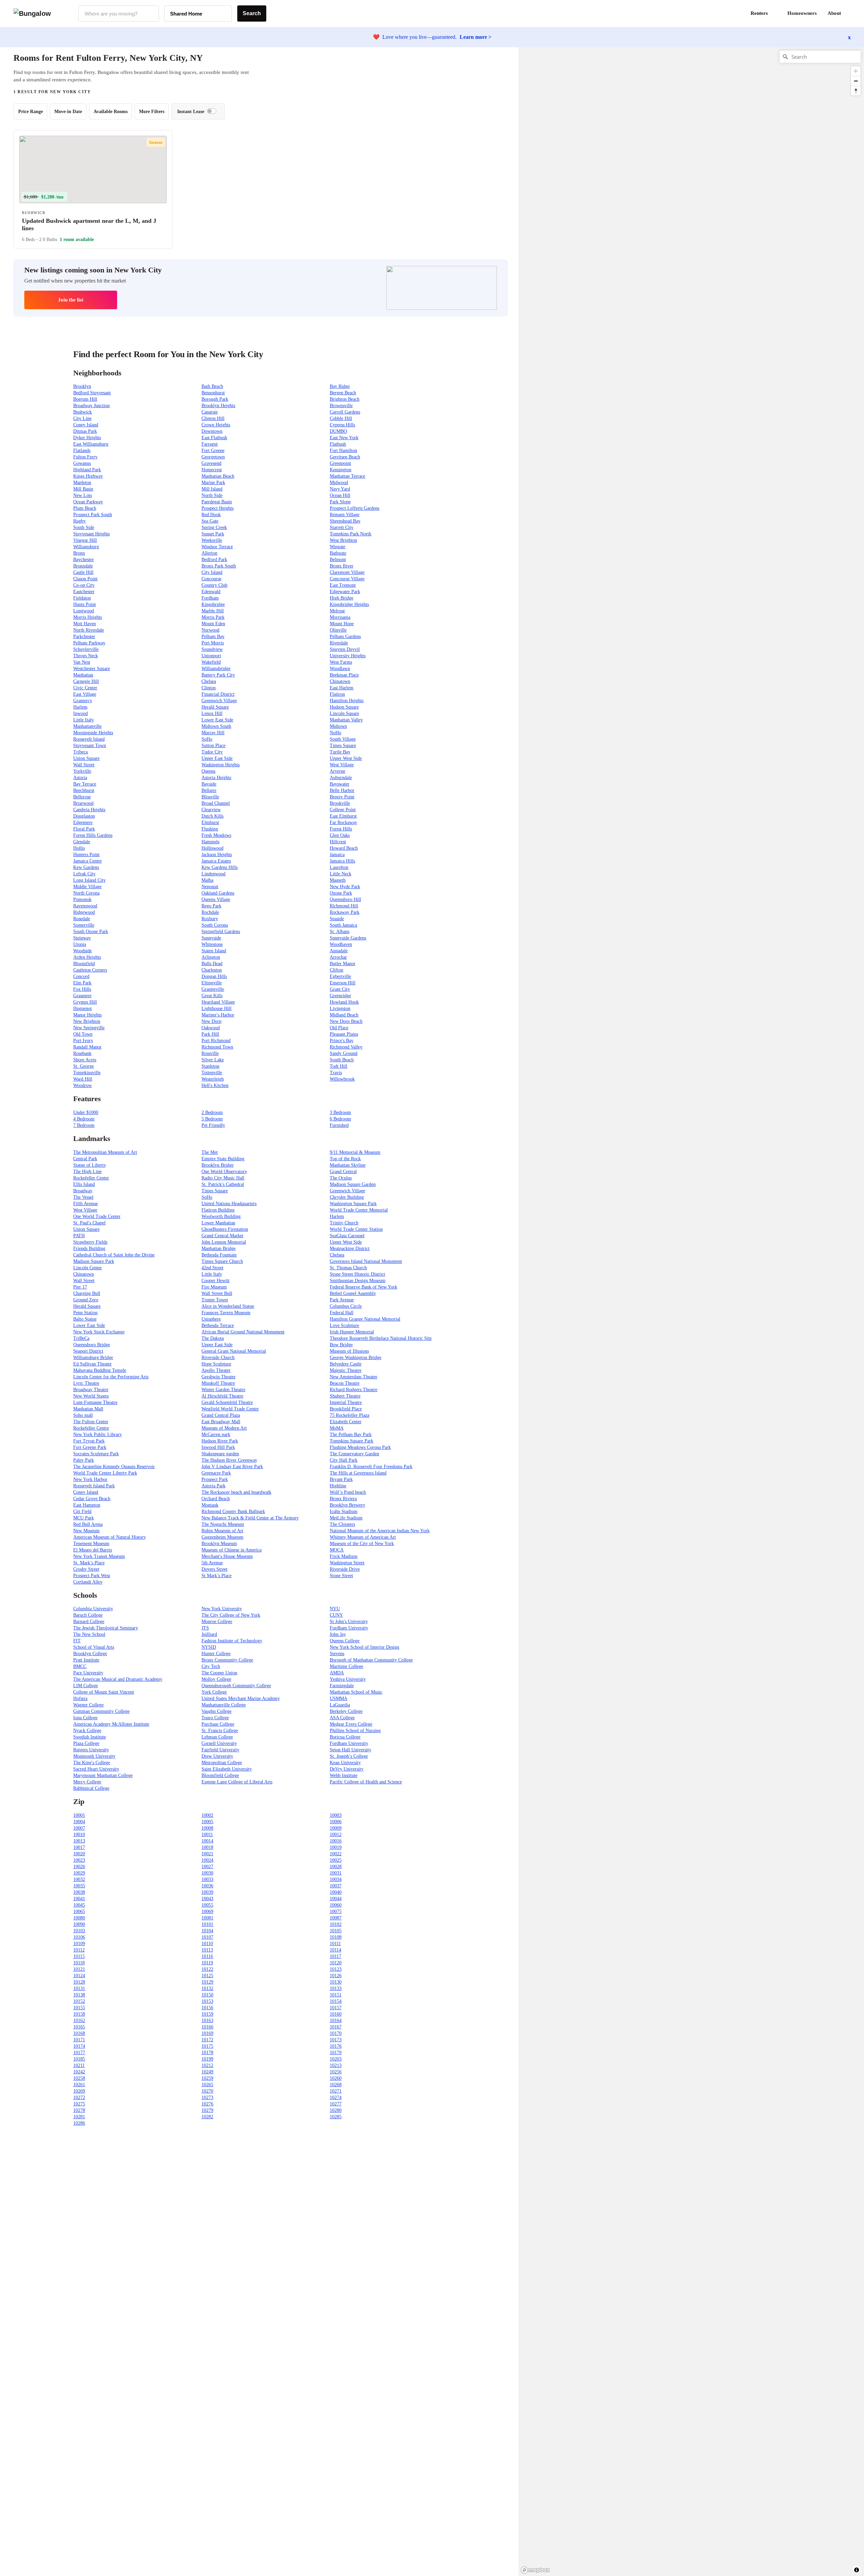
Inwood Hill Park (218, 1447)
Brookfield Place (346, 1409)
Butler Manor (343, 964)
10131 (79, 1988)
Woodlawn (340, 669)
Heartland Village (218, 1002)
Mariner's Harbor (218, 1015)
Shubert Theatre (345, 1396)
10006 (336, 1822)
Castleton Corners (90, 970)
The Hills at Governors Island (358, 1473)
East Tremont (343, 585)
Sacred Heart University (96, 1769)
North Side (212, 495)
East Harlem (342, 688)
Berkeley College (346, 1711)
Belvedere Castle (346, 1364)
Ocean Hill (340, 495)
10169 (207, 2033)
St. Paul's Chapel (89, 1223)
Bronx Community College (227, 1660)
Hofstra (80, 1698)
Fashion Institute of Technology (232, 1641)
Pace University (88, 1673)
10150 (207, 1995)
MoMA (337, 1428)
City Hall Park (344, 1460)
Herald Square (215, 707)
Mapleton (82, 483)
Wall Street (84, 765)
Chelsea (209, 681)
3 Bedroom (340, 1112)
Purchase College (218, 1724)
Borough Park (215, 399)
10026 (79, 1867)
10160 (336, 2014)
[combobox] (119, 14)
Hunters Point (86, 855)
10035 (79, 1886)
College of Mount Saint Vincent (104, 1692)
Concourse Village (347, 579)
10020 (79, 1854)
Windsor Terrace (217, 547)
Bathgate (338, 553)
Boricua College (345, 1737)
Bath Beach (212, 386)
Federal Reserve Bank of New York (363, 1287)
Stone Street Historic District (357, 1274)
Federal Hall (342, 1313)
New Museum (86, 1531)
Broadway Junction (91, 406)
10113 (207, 1950)
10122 (207, 1969)
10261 (79, 2085)
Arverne (337, 771)
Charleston (212, 970)
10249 (207, 2072)
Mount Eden (213, 624)
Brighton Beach (345, 399)
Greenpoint (340, 463)
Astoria (80, 778)
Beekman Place (344, 675)
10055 (207, 1905)
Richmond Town (217, 1047)
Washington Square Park (353, 1204)
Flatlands (82, 450)
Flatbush (338, 444)
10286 (79, 2123)
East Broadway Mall (221, 1422)
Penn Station (85, 1313)
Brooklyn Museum (219, 1544)
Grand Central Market (222, 1236)
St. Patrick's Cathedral (223, 1184)
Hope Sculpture (216, 1364)
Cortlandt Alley (88, 1582)
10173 (336, 2040)
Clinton (209, 688)
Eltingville (212, 983)
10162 (79, 2021)
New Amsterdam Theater (354, 1377)
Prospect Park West (92, 1576)
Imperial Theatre (346, 1402)
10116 (207, 1956)
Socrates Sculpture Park (96, 1454)
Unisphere (211, 1319)
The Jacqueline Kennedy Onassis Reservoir (114, 1467)
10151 (336, 1995)
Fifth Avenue (86, 1204)
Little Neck (341, 874)
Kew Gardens (86, 867)
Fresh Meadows (216, 835)
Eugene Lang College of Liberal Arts (237, 1782)
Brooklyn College (90, 1654)
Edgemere (83, 822)
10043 (207, 1899)
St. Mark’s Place (89, 1563)
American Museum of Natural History (110, 1537)
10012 (336, 1835)
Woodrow (83, 1085)
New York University (222, 1609)
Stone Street (341, 1576)
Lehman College (217, 1737)
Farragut (210, 444)
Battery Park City (218, 675)
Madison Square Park (94, 1261)
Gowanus (82, 463)
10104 (207, 1931)
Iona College (85, 1718)
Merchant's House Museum (227, 1556)
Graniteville (213, 989)
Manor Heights (87, 1015)
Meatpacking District (350, 1249)
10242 (79, 2072)
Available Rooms (111, 112)
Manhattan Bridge (219, 1249)
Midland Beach (344, 1015)
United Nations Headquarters (229, 1204)
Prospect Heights (218, 508)
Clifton (336, 970)
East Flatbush (214, 438)
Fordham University (349, 1628)
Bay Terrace (85, 784)
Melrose (337, 611)
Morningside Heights (93, 733)
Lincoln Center (88, 1268)
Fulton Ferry (85, 457)
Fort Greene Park (90, 1447)
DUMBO (338, 431)
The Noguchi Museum (223, 1524)
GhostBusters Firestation (225, 1229)
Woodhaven (341, 944)
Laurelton (339, 867)
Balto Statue (85, 1319)
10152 (79, 2001)
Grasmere (82, 996)
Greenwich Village (219, 701)
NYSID (209, 1647)
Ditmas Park (85, 431)
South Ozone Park (91, 932)
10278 (79, 2110)
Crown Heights (216, 425)
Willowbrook (342, 1079)
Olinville (338, 630)
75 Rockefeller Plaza (349, 1415)
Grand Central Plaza (221, 1415)
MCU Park (84, 1518)
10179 (336, 2053)
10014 (207, 1841)
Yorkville (82, 771)
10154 (336, 2001)
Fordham (210, 598)
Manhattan (83, 675)
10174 (79, 2046)
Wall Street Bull (217, 1293)
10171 (79, 2040)
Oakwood (211, 1028)
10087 (336, 1918)
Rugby (79, 521)
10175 (207, 2046)
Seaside (337, 919)
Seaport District (88, 1351)
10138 (79, 1995)
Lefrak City (84, 874)
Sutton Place (213, 746)
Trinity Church (344, 1223)
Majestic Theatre (346, 1370)
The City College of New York (231, 1615)
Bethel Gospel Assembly (353, 1293)
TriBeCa (81, 1338)
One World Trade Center (97, 1216)
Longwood (84, 611)
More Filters (152, 112)
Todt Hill (339, 1066)
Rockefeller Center (91, 1178)
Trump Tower (215, 1300)
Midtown (338, 726)
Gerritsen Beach (345, 457)
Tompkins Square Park (352, 1441)
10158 (79, 2014)
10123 (336, 1969)
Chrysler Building (347, 1197)
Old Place (339, 1028)
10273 (207, 2097)
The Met (210, 1152)
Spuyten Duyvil (345, 649)
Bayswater (340, 784)
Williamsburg (86, 547)
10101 (207, 1924)
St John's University (349, 1622)
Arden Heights (87, 957)
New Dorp (211, 1021)
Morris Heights (88, 617)
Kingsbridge (213, 604)
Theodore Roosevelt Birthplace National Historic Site (381, 1338)
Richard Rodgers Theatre (354, 1390)
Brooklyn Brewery (347, 1505)
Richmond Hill (344, 906)
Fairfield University (220, 1750)
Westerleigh (213, 1079)
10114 (335, 1950)
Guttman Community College (101, 1711)
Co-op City (84, 585)
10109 (79, 1944)
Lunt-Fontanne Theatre (95, 1402)
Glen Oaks (340, 835)
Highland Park (87, 470)
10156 (207, 2008)
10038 (79, 1892)
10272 (79, 2097)
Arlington (211, 957)
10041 (79, 1899)
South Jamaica (343, 925)
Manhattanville (87, 726)
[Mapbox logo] (535, 2570)
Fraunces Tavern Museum (226, 1313)
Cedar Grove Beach (92, 1499)
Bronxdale (83, 566)
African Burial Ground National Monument (243, 1332)
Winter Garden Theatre (223, 1390)
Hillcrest (338, 842)
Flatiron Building (218, 1210)
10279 (207, 2110)
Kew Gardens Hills (220, 867)
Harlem (80, 707)
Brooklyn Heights (218, 406)
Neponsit (210, 887)
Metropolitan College (222, 1763)
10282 (207, 2117)
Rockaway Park (345, 912)
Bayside (209, 784)
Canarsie (210, 412)
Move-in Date (68, 112)
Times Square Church (222, 1261)
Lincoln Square (344, 713)
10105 (336, 1931)
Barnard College (89, 1622)
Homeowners (802, 13)
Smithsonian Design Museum (358, 1281)
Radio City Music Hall (223, 1178)
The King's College (92, 1763)
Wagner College (88, 1705)
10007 (79, 1828)
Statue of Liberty (90, 1165)
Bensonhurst (213, 393)
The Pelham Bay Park (351, 1435)
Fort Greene (213, 450)
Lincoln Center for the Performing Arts (111, 1377)
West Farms (341, 662)
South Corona (215, 925)
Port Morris (213, 643)
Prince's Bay (342, 1041)
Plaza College (86, 1743)
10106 (79, 1937)
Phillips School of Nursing (355, 1731)
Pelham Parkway (89, 643)
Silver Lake (213, 1060)
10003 (336, 1815)
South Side (84, 527)
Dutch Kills (212, 816)
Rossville (210, 1053)
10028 (336, 1867)
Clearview (211, 810)
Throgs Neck (86, 656)
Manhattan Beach (218, 476)
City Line (82, 418)
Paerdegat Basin (217, 502)
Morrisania (340, 617)
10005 (207, 1822)
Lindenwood (213, 874)
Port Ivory (83, 1041)
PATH (79, 1236)
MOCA (337, 1550)
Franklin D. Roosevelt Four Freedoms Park (371, 1467)
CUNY (336, 1615)
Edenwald (211, 592)
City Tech (211, 1666)
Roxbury (210, 919)
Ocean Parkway (88, 502)
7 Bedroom (84, 1125)
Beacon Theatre (345, 1383)
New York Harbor (90, 1479)
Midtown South (216, 726)
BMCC (80, 1666)
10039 (207, 1892)
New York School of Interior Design (364, 1647)
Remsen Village (345, 515)
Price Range (31, 112)
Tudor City (212, 752)
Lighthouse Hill (217, 1008)
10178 (207, 2053)
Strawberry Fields (90, 1242)
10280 (336, 2110)
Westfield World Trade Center (230, 1409)
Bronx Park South (219, 566)
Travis (336, 1073)
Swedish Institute (90, 1737)
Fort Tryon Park (89, 1441)
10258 (79, 2078)
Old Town (83, 1034)
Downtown (212, 431)
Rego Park (211, 906)
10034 (336, 1879)
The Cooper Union (219, 1673)
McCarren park (216, 1435)
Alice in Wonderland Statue (228, 1306)
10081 (207, 1918)
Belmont (338, 560)
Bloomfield (84, 964)
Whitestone (212, 944)
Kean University (345, 1763)
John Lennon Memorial (224, 1242)
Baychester (84, 560)
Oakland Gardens (218, 893)
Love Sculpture (344, 1325)
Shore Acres (85, 1060)
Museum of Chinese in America (232, 1550)
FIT (77, 1641)
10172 (207, 2040)
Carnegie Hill (86, 681)
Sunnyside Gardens (348, 938)
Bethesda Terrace (218, 1325)
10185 (79, 2059)
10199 (207, 2059)
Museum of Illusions (349, 1351)
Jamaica (337, 855)
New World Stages (91, 1396)
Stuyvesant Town (90, 746)
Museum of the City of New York (362, 1544)
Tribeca (80, 752)
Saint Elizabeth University (227, 1769)
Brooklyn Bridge (218, 1165)
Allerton (209, 553)
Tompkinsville (87, 1073)
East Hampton (87, 1505)
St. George (84, 1066)
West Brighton (343, 540)
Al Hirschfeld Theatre (222, 1396)
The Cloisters (342, 1524)
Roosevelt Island (89, 739)
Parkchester (84, 636)
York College (214, 1692)
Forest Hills (341, 829)
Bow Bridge (341, 1345)
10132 (207, 1988)
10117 (335, 1956)
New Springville (89, 1028)
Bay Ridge (340, 386)
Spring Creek (214, 527)
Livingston (340, 1008)
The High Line (87, 1172)
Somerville (84, 925)
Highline (338, 1486)
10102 (336, 1924)
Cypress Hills (342, 425)
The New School (89, 1634)
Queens (208, 771)
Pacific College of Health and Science (366, 1782)
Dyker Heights (87, 438)
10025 (336, 1860)
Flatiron (337, 694)
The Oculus (341, 1178)
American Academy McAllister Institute (111, 1724)
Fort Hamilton (343, 450)
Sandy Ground (344, 1053)
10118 (79, 1963)
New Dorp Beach (346, 1021)
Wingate (337, 547)
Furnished (339, 1125)
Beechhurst (84, 790)
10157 (336, 2008)
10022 (336, 1854)
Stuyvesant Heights (91, 534)
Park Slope (340, 502)
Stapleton (210, 1066)
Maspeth (338, 880)
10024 (207, 1860)
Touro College (215, 1718)
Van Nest (82, 662)
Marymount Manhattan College (103, 1775)
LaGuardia (340, 1705)
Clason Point (85, 579)
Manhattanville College (224, 1705)
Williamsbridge (216, 669)
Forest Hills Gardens (93, 835)
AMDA (337, 1673)
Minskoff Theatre (218, 1383)
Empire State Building (223, 1159)
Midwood (339, 483)
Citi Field (82, 1511)
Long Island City (89, 880)
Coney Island (86, 425)
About (834, 13)
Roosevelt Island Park (94, 1486)
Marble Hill (213, 611)
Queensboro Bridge (92, 1345)
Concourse (211, 579)
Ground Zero (86, 1300)
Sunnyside (211, 938)
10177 (79, 2053)
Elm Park (82, 983)
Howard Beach (344, 848)
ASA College (342, 1718)
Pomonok (82, 899)
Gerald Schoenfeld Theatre (227, 1402)
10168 (79, 2033)
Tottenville (212, 1073)
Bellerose (82, 797)
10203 (336, 2059)
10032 (79, 1879)
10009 (336, 1828)
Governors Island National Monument (366, 1261)
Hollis (79, 848)
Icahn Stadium (344, 1511)
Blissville (210, 797)
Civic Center (85, 688)
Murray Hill (213, 733)
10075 (336, 1911)
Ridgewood (84, 912)
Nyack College (87, 1731)
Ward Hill (83, 1079)
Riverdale (339, 643)
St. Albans (340, 932)
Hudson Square (344, 707)
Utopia (80, 944)
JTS (205, 1628)
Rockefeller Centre (91, 1428)
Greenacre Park (216, 1473)
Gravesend (211, 463)
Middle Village (87, 887)
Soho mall (83, 1415)
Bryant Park (341, 1479)
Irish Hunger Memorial (352, 1332)
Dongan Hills (214, 976)
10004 (79, 1822)
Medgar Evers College (351, 1724)
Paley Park (84, 1460)
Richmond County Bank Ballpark (233, 1511)
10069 (207, 1911)
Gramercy (83, 701)
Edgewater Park (345, 592)
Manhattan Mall (88, 1409)
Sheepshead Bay (345, 521)
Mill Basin (83, 489)
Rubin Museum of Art (222, 1531)
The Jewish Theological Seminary (106, 1628)
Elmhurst (210, 822)
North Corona (86, 893)
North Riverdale (89, 630)
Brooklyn (82, 386)
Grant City (340, 989)
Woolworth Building (221, 1216)
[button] (850, 14)
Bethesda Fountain (219, 1255)
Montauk (210, 1505)
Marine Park (213, 483)
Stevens (337, 1654)
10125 (207, 1976)
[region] (593, 155)
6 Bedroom (340, 1119)
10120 (336, 1963)
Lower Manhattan (218, 1223)
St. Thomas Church (348, 1268)
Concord (81, 976)
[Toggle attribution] (857, 2570)
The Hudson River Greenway (229, 1460)
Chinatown (340, 681)
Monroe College (217, 1622)
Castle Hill (83, 572)
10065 (79, 1911)
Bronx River (342, 566)
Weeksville (212, 540)
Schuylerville (86, 649)
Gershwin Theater (219, 1377)
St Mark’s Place (217, 1576)
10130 (336, 1982)
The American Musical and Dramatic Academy (118, 1679)
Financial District (218, 694)
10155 (79, 2008)
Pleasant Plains (344, 1034)
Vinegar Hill (85, 540)
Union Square (86, 758)
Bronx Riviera (343, 1499)
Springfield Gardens (221, 932)
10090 (79, 1924)
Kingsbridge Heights (349, 604)
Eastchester (84, 592)
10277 (336, 2104)
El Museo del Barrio (93, 1550)
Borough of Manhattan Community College (371, 1660)
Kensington (341, 470)
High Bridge (342, 598)
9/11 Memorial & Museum (355, 1152)
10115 (79, 1956)
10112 (79, 1950)
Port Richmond (216, 1041)
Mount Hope (342, 624)
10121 (79, 1969)
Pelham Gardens (345, 636)
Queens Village (216, 899)
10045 (79, 1905)
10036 (207, 1886)
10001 (79, 1815)
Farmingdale (342, 1686)
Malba (207, 880)
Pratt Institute (86, 1660)
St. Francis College (220, 1731)
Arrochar (338, 957)
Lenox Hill (212, 713)
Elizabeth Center (346, 1422)
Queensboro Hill (345, 899)
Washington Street (347, 1563)
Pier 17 (80, 1287)
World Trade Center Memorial (359, 1210)
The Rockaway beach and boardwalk (236, 1492)
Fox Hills (82, 989)
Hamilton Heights (347, 701)
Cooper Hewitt (215, 1281)
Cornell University (219, 1743)
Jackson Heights (217, 855)
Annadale (339, 951)
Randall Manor (87, 1047)
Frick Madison (344, 1556)
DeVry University (347, 1769)
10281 (79, 2117)
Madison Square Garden (353, 1184)
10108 (336, 1937)
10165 (79, 2027)
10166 (207, 2027)
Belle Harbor (342, 790)
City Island (212, 572)
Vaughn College (217, 1711)
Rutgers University (91, 1750)
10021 (207, 1854)
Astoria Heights (216, 778)
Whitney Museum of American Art (363, 1537)
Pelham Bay (213, 636)
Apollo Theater (216, 1370)
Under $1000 (86, 1112)
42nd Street (212, 1268)
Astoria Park (213, 1486)
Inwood (80, 713)
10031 (336, 1873)
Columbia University (93, 1609)
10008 (207, 1828)
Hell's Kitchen (215, 1085)
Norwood (210, 630)
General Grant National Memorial (234, 1351)
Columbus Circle (346, 1306)
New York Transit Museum (99, 1556)
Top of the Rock (345, 1159)
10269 (79, 2091)
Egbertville (340, 976)
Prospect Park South (93, 515)
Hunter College (216, 1654)
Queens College (345, 1641)
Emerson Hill (343, 983)
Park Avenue (342, 1300)
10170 (336, 2033)
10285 (336, 2117)
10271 (336, 2091)
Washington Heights (221, 765)
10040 (336, 1892)
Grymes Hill (85, 1002)
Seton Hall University (350, 1750)
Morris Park (213, 617)
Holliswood (212, 848)
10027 (207, 1867)
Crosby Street (86, 1569)
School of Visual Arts (94, 1647)
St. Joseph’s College (349, 1756)
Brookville (340, 803)
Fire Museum (214, 1287)
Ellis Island (84, 1184)
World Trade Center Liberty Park (105, 1473)
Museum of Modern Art (224, 1428)
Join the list (71, 300)
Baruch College (88, 1615)
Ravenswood (85, 906)
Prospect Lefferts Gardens (355, 508)
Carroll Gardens (345, 412)
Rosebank (82, 1053)
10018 (207, 1847)
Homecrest (212, 470)
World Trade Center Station (356, 1229)
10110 (207, 1944)
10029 (79, 1873)
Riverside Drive (345, 1569)
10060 (336, 1905)
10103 (79, 1931)
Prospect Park (215, 1479)
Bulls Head (212, 964)
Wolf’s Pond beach (348, 1492)
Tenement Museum (91, 1544)
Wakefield (211, 662)
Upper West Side (346, 758)
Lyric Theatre (86, 1383)
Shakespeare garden (220, 1454)
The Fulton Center (91, 1422)
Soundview (212, 649)
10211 (79, 2065)
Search (252, 13)
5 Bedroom (212, 1119)
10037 (336, 1886)
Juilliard (209, 1634)
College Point (343, 810)
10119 (207, 1963)
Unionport (211, 656)
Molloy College (216, 1679)
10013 (79, 1841)
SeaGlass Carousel (347, 1236)
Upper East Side (217, 758)
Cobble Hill (341, 418)
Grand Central (343, 1172)
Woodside (83, 951)
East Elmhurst (343, 816)
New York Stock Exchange (99, 1332)
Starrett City (342, 527)
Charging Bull (87, 1293)
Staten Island (214, 951)
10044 (336, 1899)
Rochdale (210, 912)
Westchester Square (92, 669)
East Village (85, 694)
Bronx (79, 553)
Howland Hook (344, 1002)
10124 (79, 1976)
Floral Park (84, 829)
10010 (79, 1835)
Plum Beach (85, 508)
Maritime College (346, 1666)
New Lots (83, 495)
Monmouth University (94, 1756)
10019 (336, 1847)
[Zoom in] (856, 71)
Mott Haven (85, 624)
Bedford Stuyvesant (92, 393)
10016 (336, 1841)
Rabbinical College (91, 1788)
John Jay (338, 1634)
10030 (207, 1873)
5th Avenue (212, 1563)
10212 (207, 2065)
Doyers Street (214, 1569)
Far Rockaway (343, 822)
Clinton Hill (213, 418)
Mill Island (212, 489)
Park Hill (210, 1034)
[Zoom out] (856, 81)
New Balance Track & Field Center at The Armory (250, 1518)
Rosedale (82, 919)
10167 (336, 2027)
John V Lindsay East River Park (232, 1467)
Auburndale (341, 778)
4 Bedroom (84, 1119)
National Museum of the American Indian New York (380, 1531)
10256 (336, 2072)
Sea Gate (210, 521)
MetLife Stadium (346, 1518)
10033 (207, 1879)
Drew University (217, 1756)
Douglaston (84, 816)
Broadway (83, 1191)
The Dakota (213, 1338)
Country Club (214, 585)
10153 (207, 2001)
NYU (335, 1609)
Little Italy (84, 720)
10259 (207, 2078)
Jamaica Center (88, 861)
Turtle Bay (340, 752)
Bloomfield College (220, 1775)
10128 (79, 1982)
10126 (336, 1976)
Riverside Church (218, 1358)
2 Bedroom (212, 1112)
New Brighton (87, 1021)
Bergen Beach (343, 393)
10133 (336, 1988)
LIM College (86, 1686)
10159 (207, 2014)
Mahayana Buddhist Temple (100, 1370)
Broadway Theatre (91, 1390)
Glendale (82, 842)
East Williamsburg (91, 444)
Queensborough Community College (236, 1686)
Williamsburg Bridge (93, 1358)
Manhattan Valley (346, 720)
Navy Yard (340, 489)
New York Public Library (98, 1435)
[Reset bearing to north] (856, 91)
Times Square (343, 746)
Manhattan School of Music (356, 1692)
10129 (207, 1982)
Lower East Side (217, 720)
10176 (336, 2046)
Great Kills (212, 996)
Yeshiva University (348, 1679)
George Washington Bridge (356, 1358)
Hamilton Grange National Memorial (365, 1319)
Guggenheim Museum (222, 1537)
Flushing (210, 829)
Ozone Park (341, 893)
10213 (336, 2065)
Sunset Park (213, 534)
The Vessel (83, 1197)
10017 (79, 1847)
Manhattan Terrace (347, 476)
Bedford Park (214, 560)
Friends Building (89, 1249)
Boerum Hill (85, 399)
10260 (336, 2078)
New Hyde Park (345, 887)
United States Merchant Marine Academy (241, 1698)
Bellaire (209, 790)
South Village (343, 739)
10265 (207, 2085)
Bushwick (83, 412)
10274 (336, 2097)
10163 (207, 2021)
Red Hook (211, 515)
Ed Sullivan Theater (92, 1364)
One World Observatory (224, 1172)
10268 (336, 2085)
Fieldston (82, 598)
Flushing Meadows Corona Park (360, 1447)
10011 (207, 1835)
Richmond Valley (346, 1047)
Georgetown (213, 457)
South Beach (342, 1060)
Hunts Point (85, 604)
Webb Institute (344, 1775)
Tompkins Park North (350, 534)
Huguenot (83, 1008)
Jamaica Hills (342, 861)
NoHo (335, 733)
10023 (79, 1860)
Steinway (82, 938)
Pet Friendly (213, 1125)
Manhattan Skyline (348, 1165)
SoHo (207, 739)
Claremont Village (347, 572)
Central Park (85, 1159)
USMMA (339, 1698)
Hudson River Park (220, 1441)
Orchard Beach (216, 1499)
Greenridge (340, 996)
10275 (79, 2104)
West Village (342, 765)
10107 (207, 1937)
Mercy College (87, 1782)
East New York (344, 438)
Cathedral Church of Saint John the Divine (114, 1255)
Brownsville (341, 406)
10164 (336, 2021)
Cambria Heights (89, 810)
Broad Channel (216, 803)
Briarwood (83, 803)
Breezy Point (342, 797)
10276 (207, 2104)
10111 (335, 1944)
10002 (207, 1815)
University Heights (348, 656)
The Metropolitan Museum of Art (105, 1152)
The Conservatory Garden (354, 1454)
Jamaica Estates (216, 861)
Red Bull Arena (88, 1524)
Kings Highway (88, 476)
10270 (207, 2091)
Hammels (210, 842)
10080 (79, 1918)
